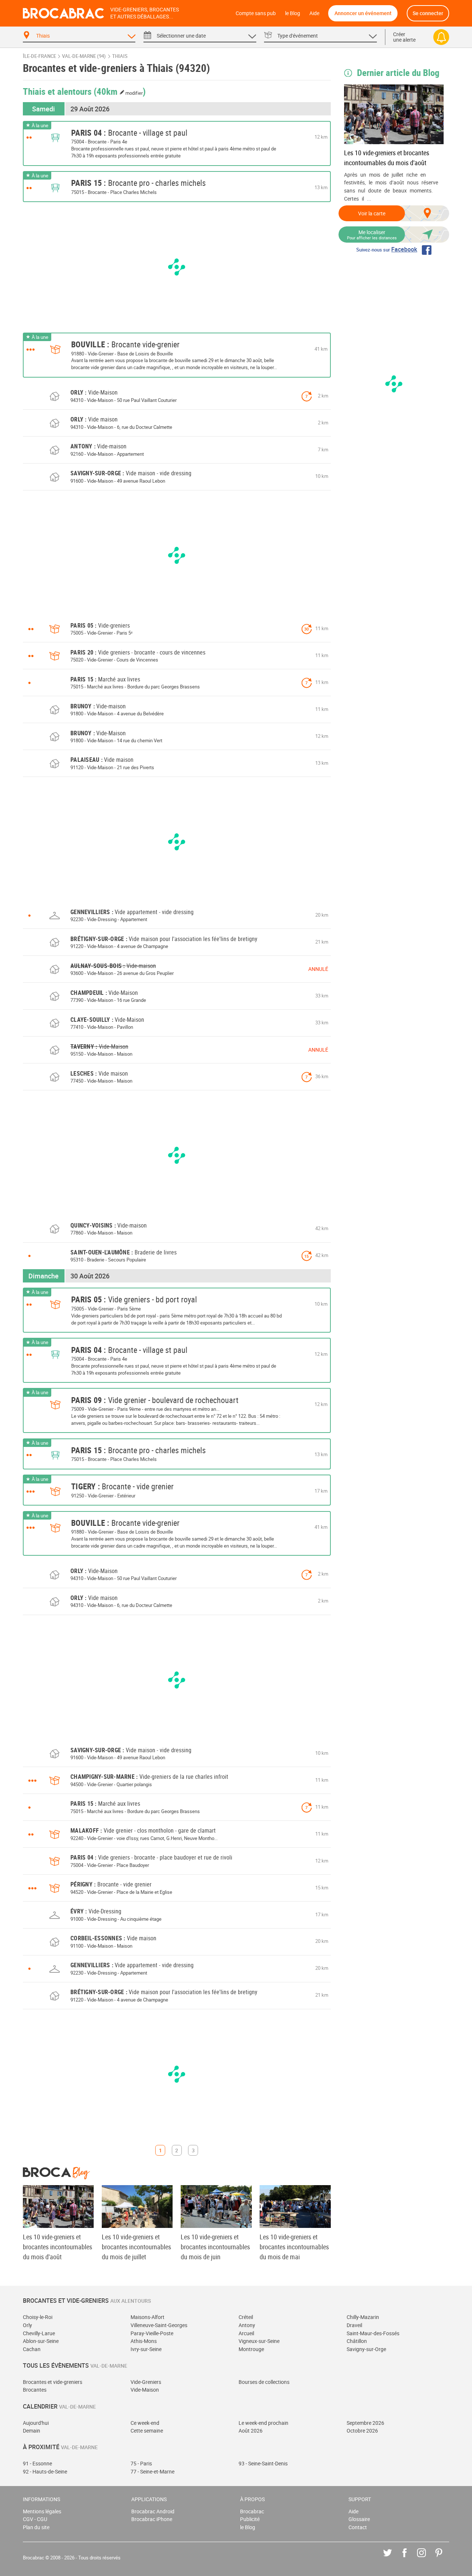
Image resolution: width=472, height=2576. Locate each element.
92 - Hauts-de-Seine (45, 2471)
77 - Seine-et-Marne (152, 2471)
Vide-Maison (145, 2390)
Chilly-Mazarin (363, 2317)
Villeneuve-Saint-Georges (159, 2325)
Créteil (246, 2317)
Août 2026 (251, 2431)
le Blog (293, 13)
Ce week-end (145, 2423)
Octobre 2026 (362, 2431)
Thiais (120, 56)
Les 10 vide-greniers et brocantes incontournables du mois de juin (215, 2247)
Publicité (250, 2519)
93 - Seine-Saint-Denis (263, 2463)
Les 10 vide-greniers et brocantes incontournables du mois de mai (294, 2247)
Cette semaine (147, 2431)
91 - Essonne (37, 2463)
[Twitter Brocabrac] (393, 2558)
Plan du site (36, 2527)
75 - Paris (141, 2463)
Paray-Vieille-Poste (152, 2333)
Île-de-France (39, 56)
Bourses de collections (264, 2382)
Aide (314, 13)
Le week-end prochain (263, 2423)
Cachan (32, 2349)
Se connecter (428, 13)
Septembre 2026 (365, 2423)
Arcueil (246, 2333)
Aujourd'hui (36, 2423)
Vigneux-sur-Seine (259, 2341)
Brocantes (35, 2390)
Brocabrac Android (153, 2511)
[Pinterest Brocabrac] (444, 2558)
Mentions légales (42, 2511)
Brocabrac (252, 2511)
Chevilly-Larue (39, 2333)
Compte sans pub (256, 13)
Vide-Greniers (146, 2382)
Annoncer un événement (363, 13)
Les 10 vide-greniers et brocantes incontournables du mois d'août (387, 158)
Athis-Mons (144, 2341)
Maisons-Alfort (147, 2317)
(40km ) (120, 91)
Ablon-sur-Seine (41, 2341)
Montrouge (251, 2349)
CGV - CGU (35, 2519)
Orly (27, 2325)
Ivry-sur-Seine (146, 2349)
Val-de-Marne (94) (84, 56)
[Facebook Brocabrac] (410, 2558)
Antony (247, 2325)
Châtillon (357, 2341)
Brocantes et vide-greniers (53, 2382)
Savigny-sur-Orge (366, 2349)
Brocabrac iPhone (152, 2519)
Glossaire (359, 2519)
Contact (358, 2527)
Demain (32, 2431)
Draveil (354, 2325)
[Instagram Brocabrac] (427, 2558)
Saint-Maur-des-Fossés (373, 2333)
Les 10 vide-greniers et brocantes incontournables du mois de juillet (136, 2247)
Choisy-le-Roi (38, 2317)
